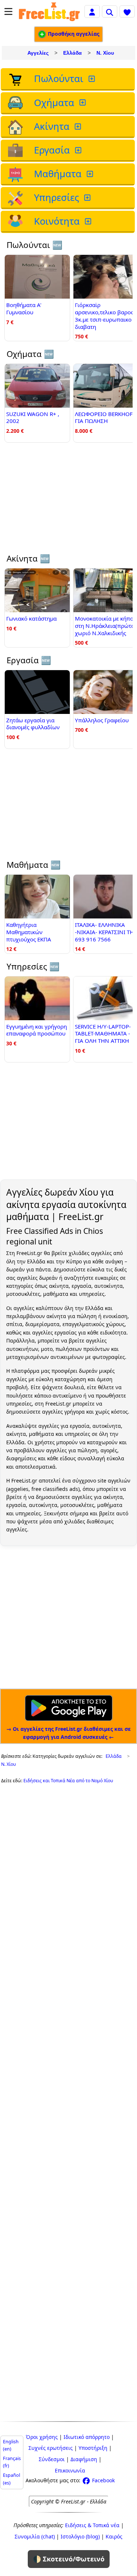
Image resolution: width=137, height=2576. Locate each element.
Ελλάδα (73, 53)
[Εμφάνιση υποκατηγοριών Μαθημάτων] (91, 174)
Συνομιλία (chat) (35, 2536)
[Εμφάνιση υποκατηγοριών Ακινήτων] (79, 127)
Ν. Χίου (105, 53)
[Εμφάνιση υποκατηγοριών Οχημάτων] (83, 103)
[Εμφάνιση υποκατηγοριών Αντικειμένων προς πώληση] (92, 79)
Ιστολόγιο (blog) (80, 2536)
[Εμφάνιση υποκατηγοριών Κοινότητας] (89, 222)
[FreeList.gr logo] (49, 11)
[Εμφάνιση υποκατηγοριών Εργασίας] (79, 150)
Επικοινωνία (70, 2470)
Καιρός (114, 2536)
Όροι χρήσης (42, 2437)
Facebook (103, 2480)
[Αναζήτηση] (110, 11)
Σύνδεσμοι (52, 2459)
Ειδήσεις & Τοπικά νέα (92, 2525)
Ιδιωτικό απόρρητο (87, 2437)
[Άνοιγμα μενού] (8, 11)
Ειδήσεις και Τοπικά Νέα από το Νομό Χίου (68, 1781)
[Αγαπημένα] (127, 11)
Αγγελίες (38, 53)
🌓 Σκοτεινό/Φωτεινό (69, 2559)
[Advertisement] (68, 502)
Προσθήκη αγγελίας (73, 34)
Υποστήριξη (93, 2448)
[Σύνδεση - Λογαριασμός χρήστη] (92, 11)
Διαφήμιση (84, 2459)
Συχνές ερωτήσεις (51, 2448)
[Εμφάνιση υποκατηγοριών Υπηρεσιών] (88, 198)
